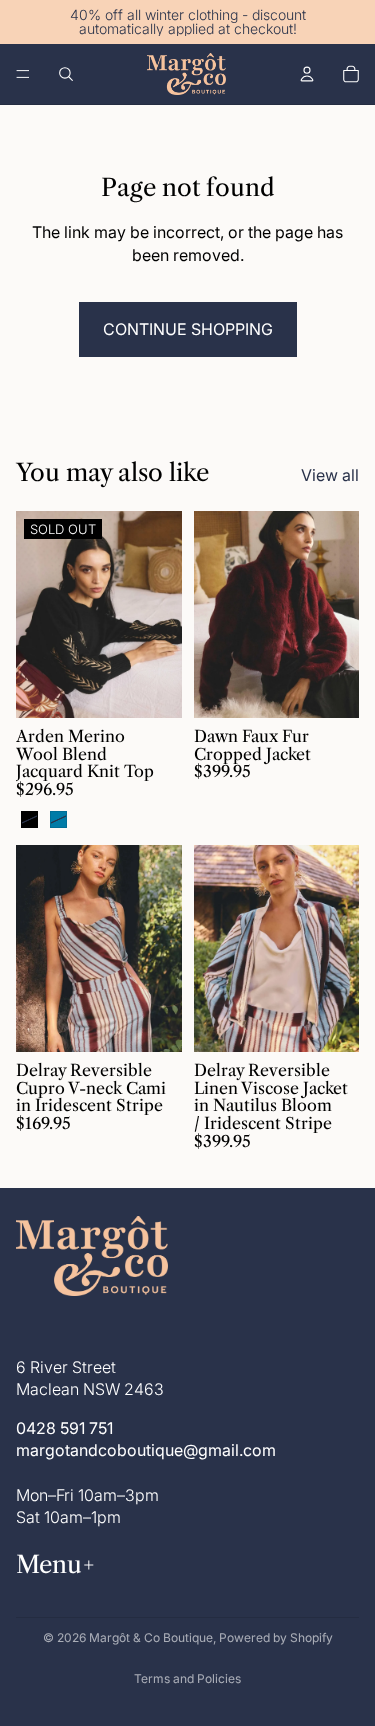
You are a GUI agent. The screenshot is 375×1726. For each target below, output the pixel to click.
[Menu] (23, 74)
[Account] (307, 74)
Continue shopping (188, 329)
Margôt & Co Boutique (151, 1637)
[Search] (66, 74)
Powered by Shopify (276, 1637)
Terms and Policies (187, 1678)
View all (330, 475)
